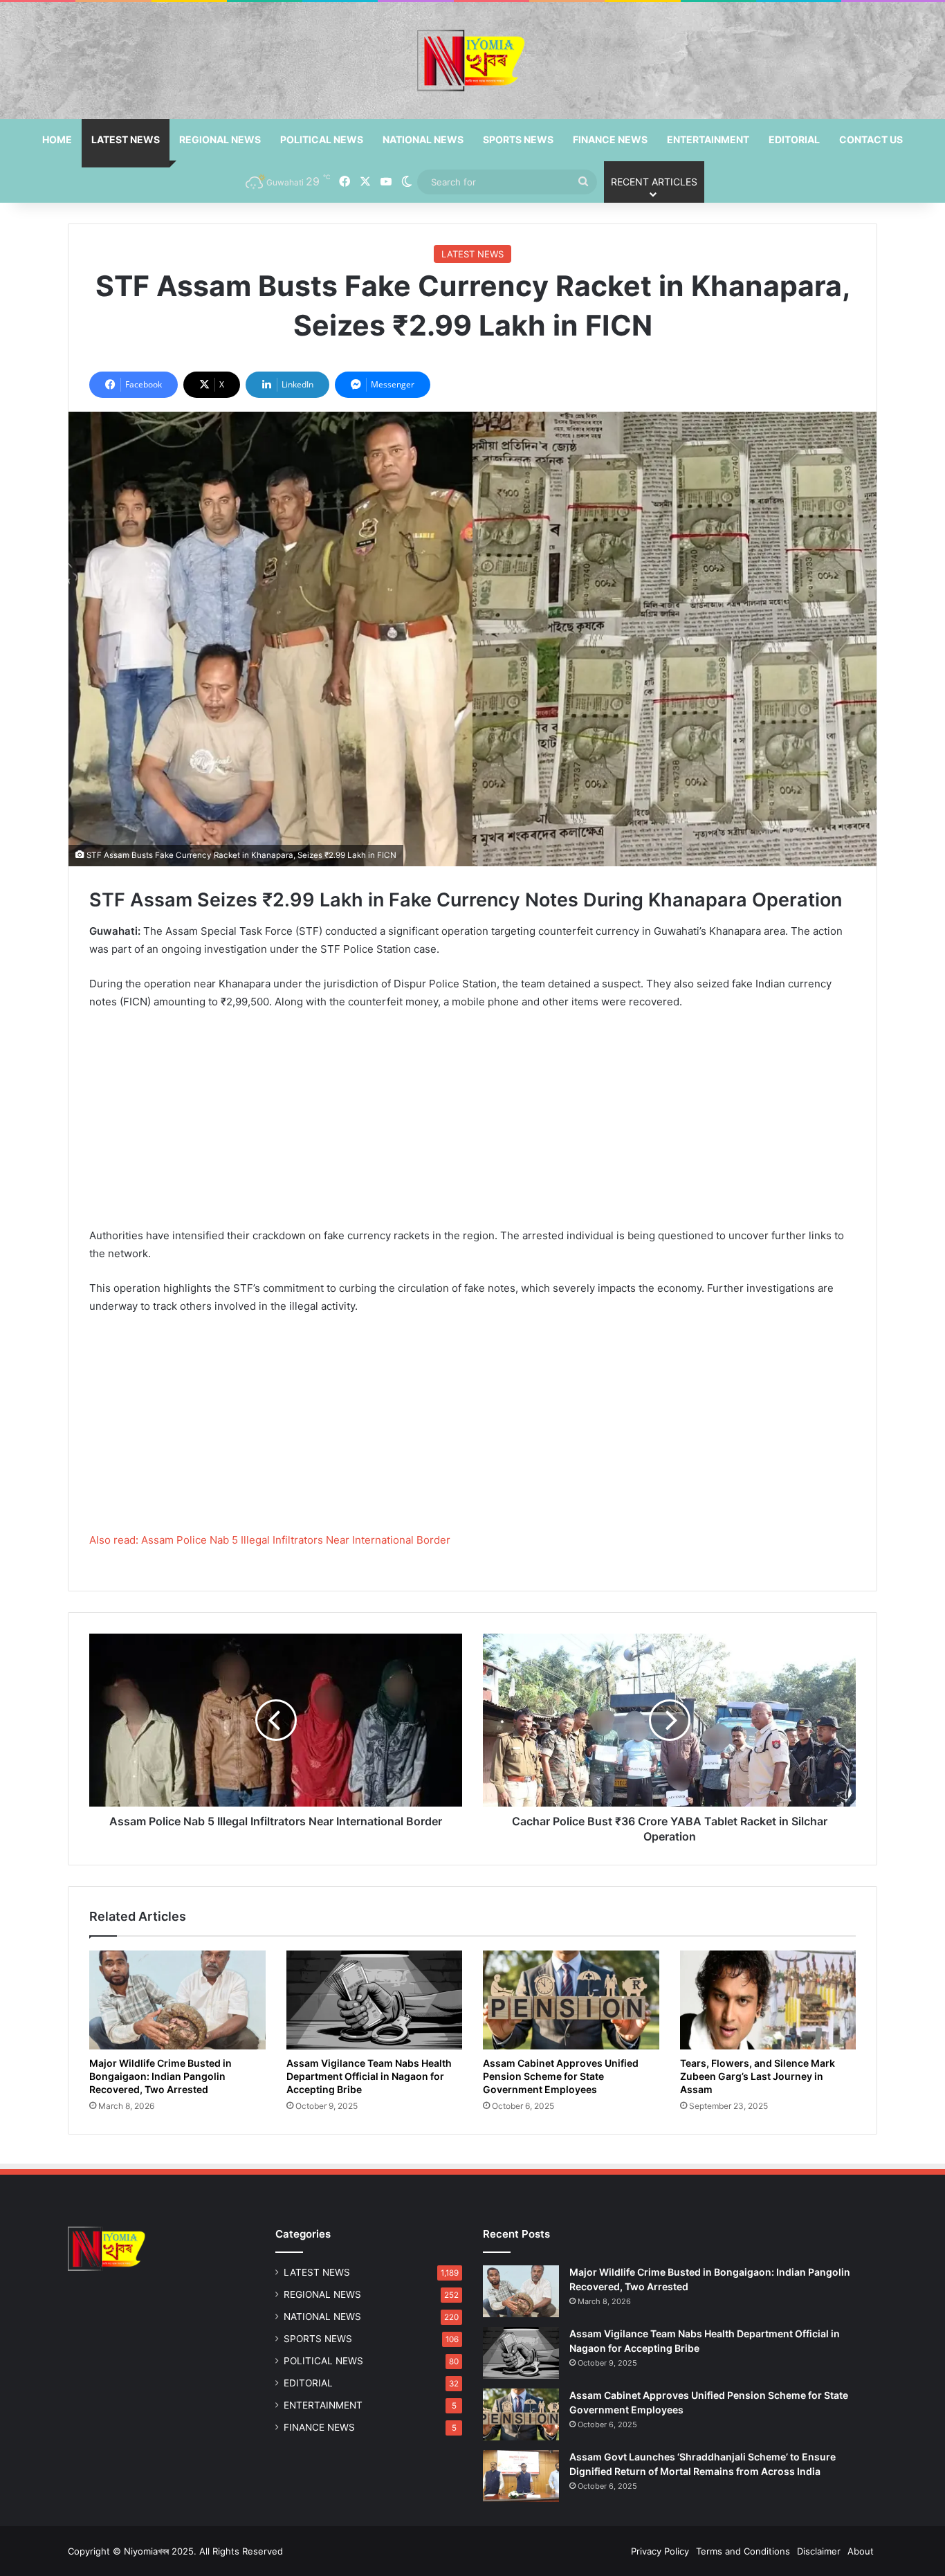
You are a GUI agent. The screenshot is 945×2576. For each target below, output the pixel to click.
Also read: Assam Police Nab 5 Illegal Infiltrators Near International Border (270, 1540)
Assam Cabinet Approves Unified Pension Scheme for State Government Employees (561, 2076)
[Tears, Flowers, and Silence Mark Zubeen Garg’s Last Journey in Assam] (768, 2000)
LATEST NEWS (126, 139)
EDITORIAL (794, 139)
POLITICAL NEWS (322, 139)
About (861, 2551)
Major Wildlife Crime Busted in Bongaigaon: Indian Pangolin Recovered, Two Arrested (160, 2076)
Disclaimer (819, 2551)
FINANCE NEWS (610, 139)
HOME (57, 139)
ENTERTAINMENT (708, 139)
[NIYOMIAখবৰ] (472, 61)
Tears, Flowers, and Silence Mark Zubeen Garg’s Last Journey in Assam (758, 2076)
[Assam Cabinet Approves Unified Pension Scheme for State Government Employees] (571, 2000)
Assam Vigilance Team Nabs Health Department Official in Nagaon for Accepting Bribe (369, 2076)
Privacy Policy (660, 2551)
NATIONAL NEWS (423, 139)
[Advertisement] (472, 1124)
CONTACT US (871, 139)
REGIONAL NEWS (220, 139)
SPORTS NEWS (518, 139)
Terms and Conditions (743, 2551)
